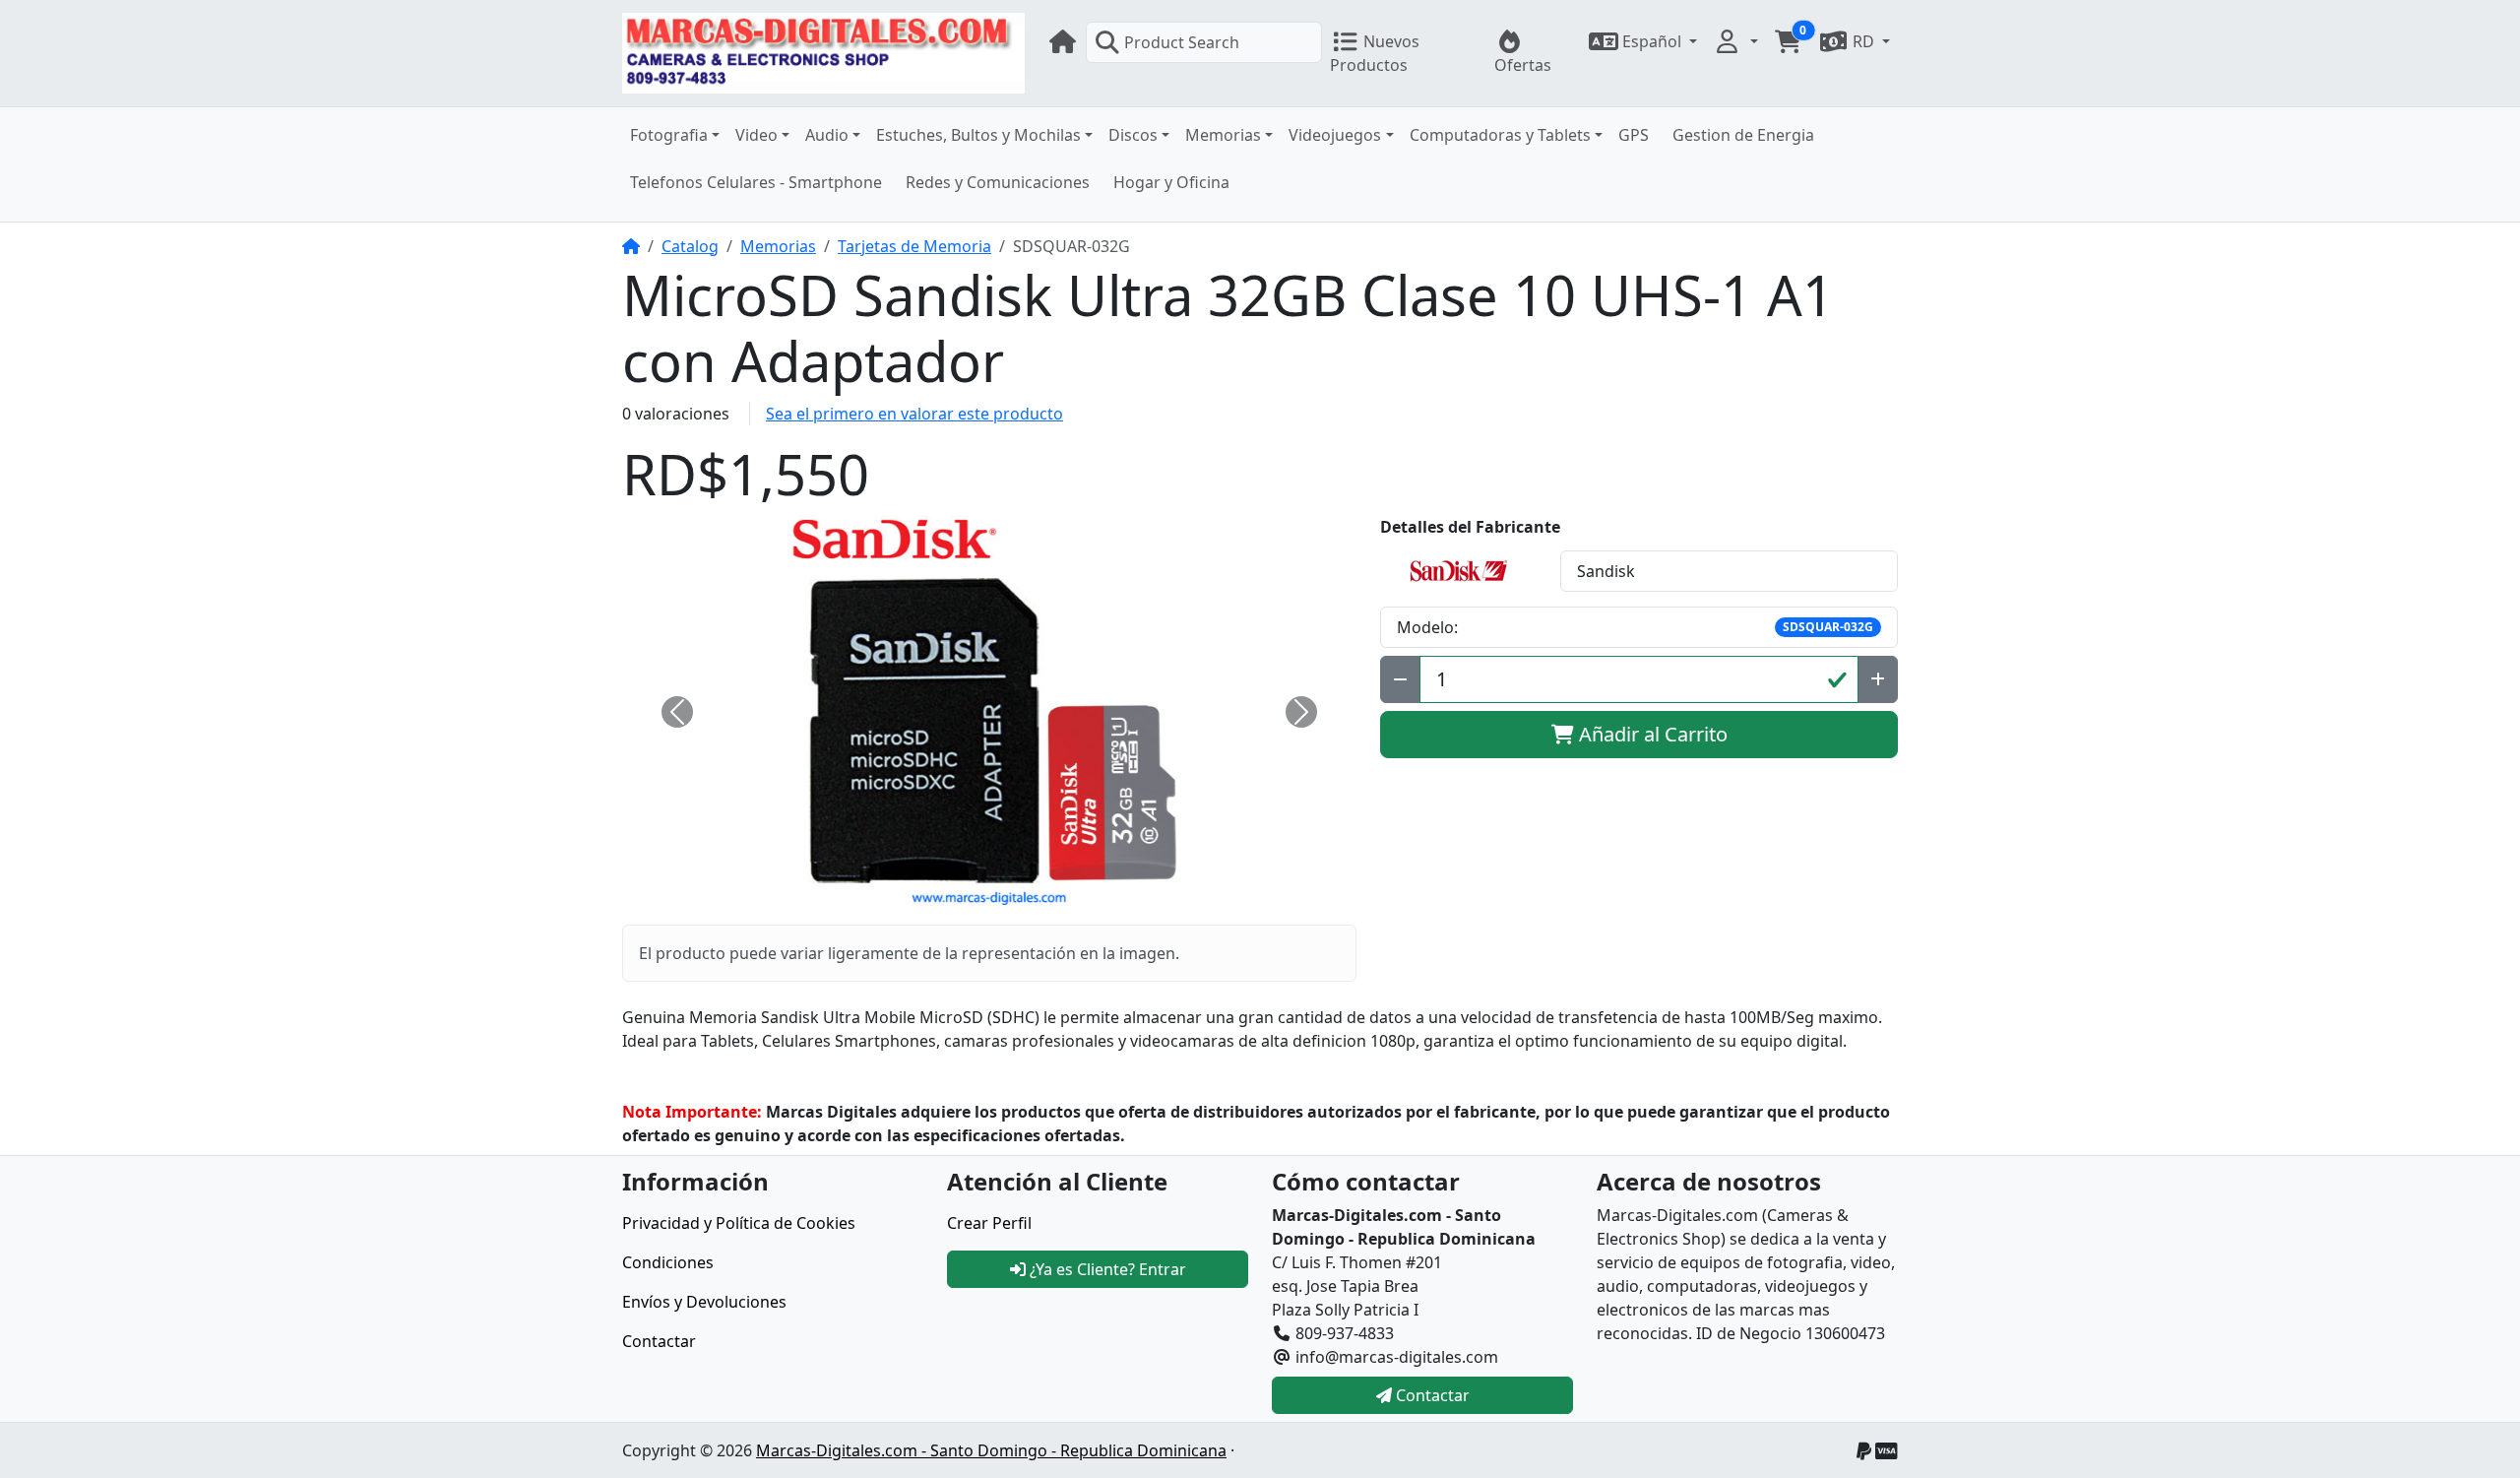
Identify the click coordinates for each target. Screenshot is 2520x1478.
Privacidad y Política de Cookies (739, 1223)
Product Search (1182, 42)
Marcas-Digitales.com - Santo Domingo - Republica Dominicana (991, 1450)
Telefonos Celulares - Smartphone (756, 182)
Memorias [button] (1223, 135)
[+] (1878, 679)
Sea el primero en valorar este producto (914, 414)
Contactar (659, 1341)
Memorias (778, 246)
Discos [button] (1133, 135)
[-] (1400, 679)
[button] (1643, 41)
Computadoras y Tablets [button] (1500, 135)
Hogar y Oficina (1171, 182)
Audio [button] (827, 135)
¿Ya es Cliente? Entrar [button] (1106, 1269)
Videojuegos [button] (1335, 135)
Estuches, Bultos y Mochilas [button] (978, 135)
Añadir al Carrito (1651, 734)
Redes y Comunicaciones (998, 182)
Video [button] (756, 135)
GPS (1634, 135)
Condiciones (668, 1262)
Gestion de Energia (1743, 135)
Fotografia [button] (669, 135)
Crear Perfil (989, 1223)
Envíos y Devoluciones (704, 1302)
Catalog (690, 246)
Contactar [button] (1431, 1395)
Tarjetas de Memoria (914, 246)
